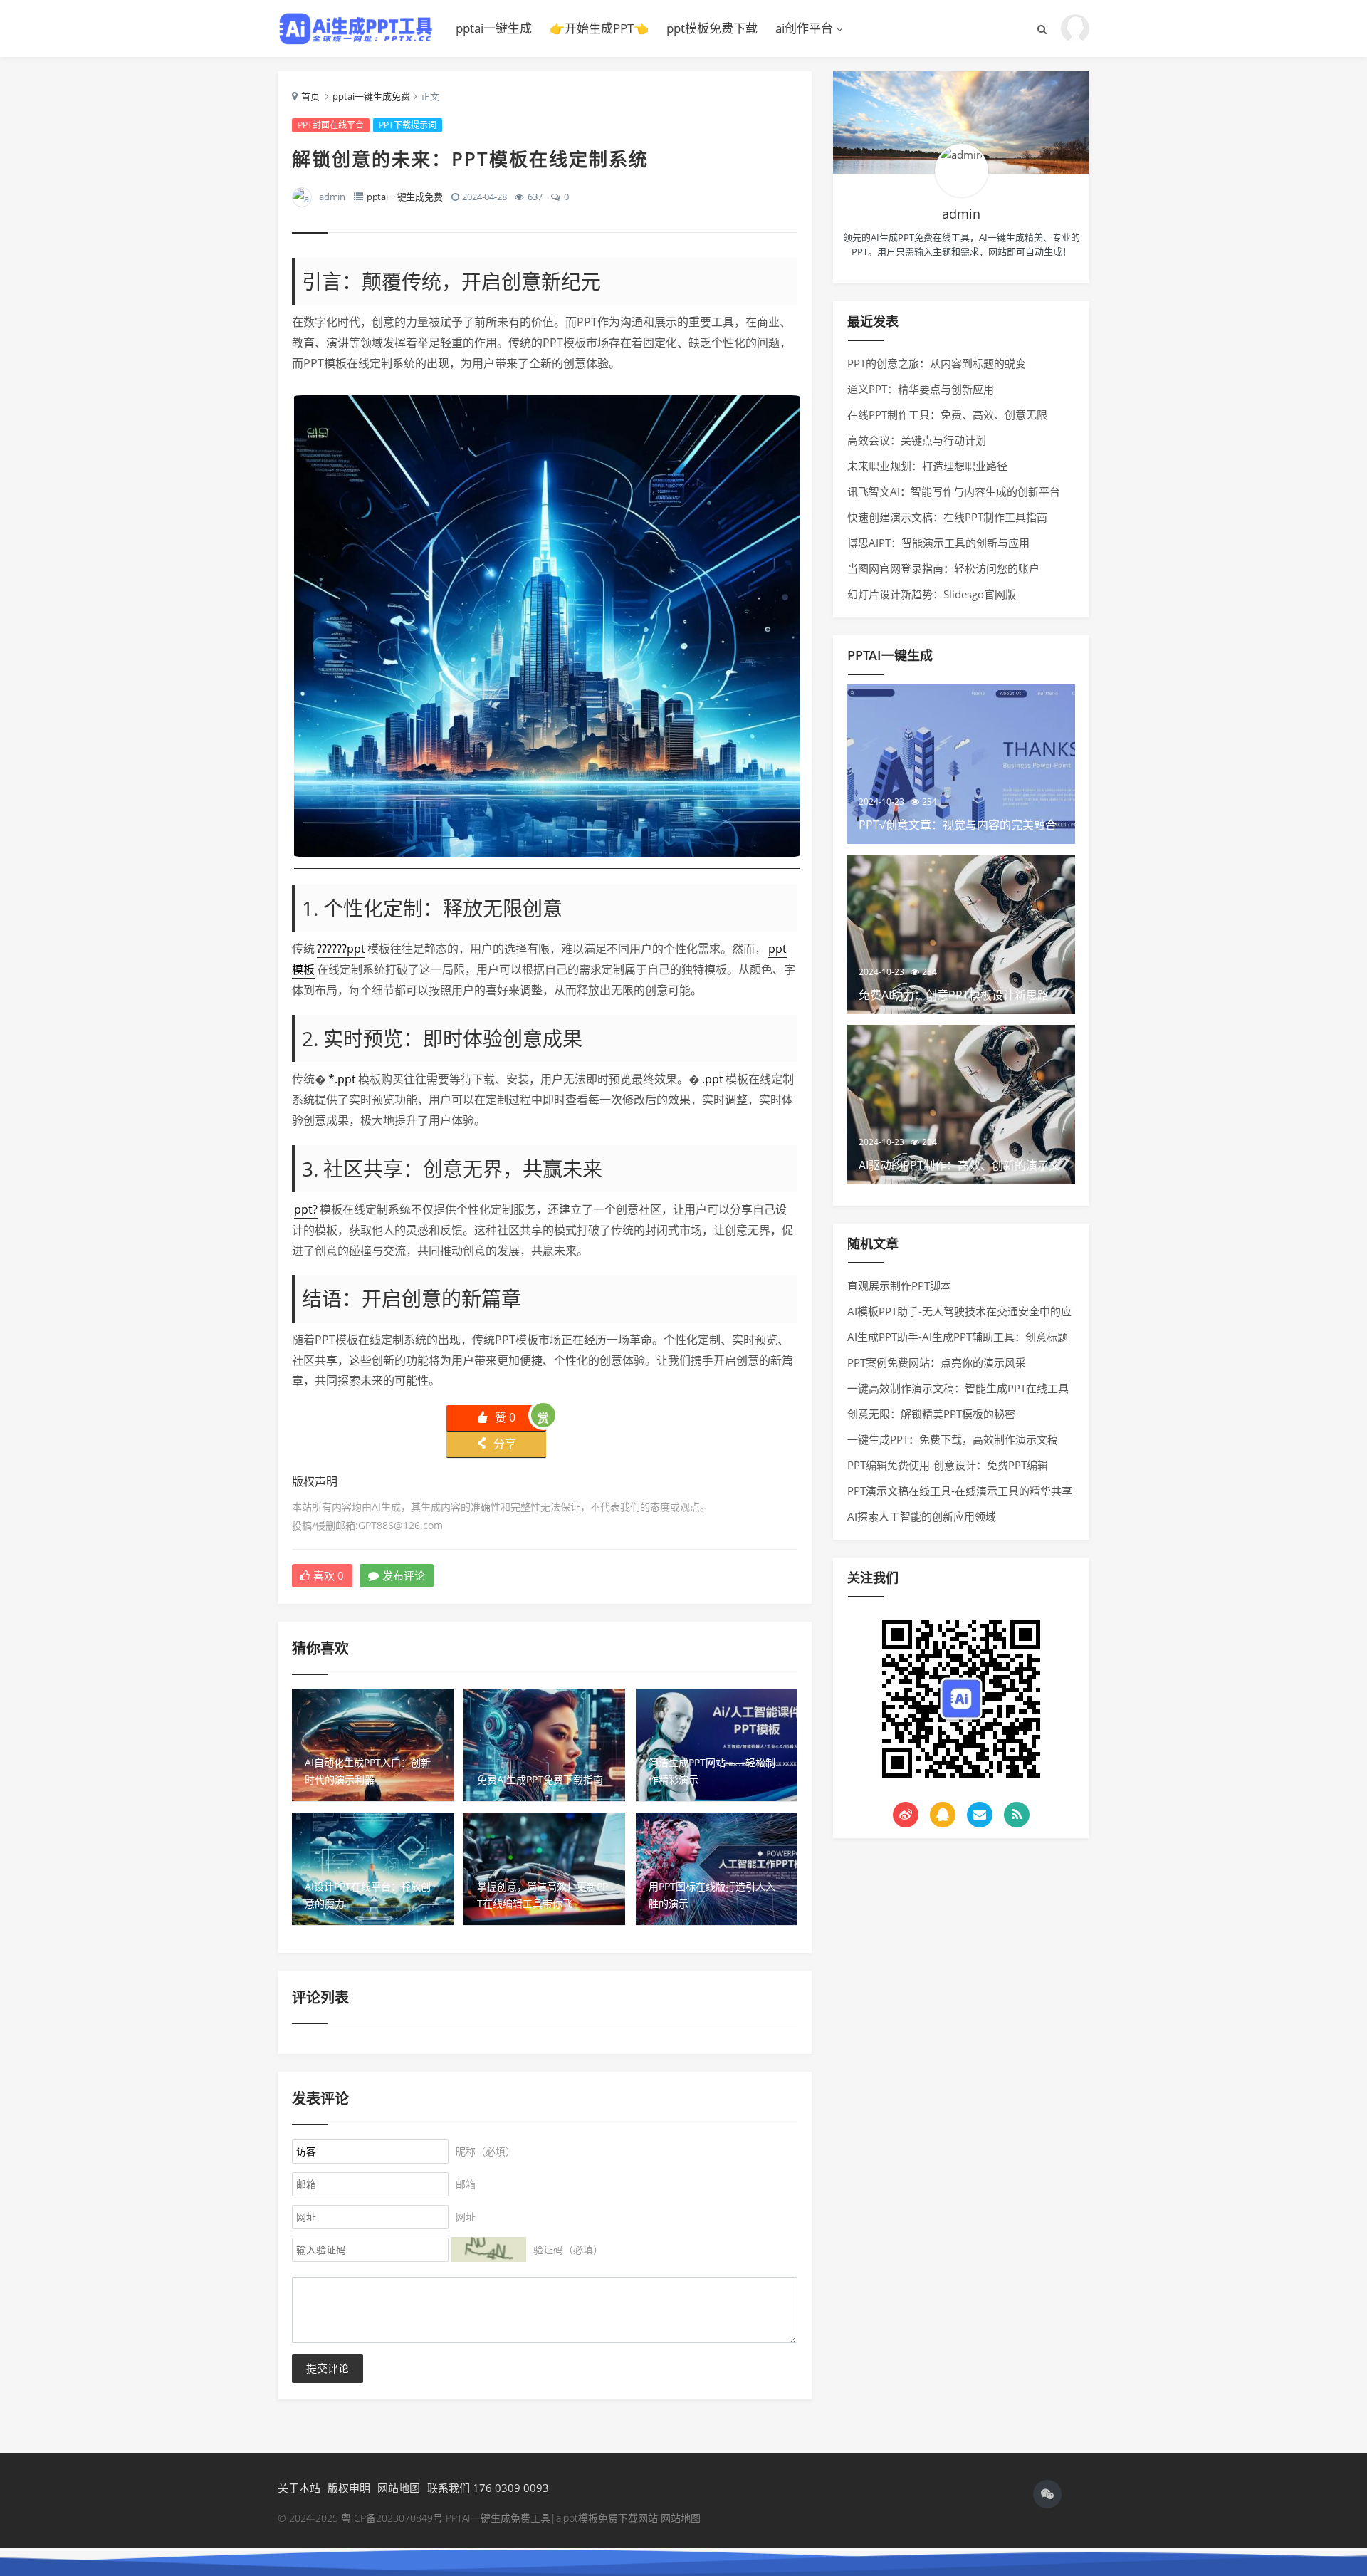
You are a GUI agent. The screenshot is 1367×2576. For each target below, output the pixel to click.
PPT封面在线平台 (331, 125)
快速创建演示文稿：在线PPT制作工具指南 (947, 517)
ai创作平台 (804, 28)
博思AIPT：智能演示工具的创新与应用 (938, 543)
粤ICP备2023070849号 (393, 2518)
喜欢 (329, 1575)
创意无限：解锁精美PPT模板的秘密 (931, 1414)
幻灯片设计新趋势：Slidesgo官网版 (932, 594)
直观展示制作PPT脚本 (899, 1286)
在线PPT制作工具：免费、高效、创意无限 (947, 414)
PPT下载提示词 (408, 125)
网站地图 (399, 2488)
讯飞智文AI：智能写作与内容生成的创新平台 (954, 491)
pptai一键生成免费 (371, 96)
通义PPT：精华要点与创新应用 (921, 389)
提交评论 (328, 2368)
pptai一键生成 (494, 28)
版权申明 (349, 2488)
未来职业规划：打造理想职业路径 (927, 466)
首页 (310, 96)
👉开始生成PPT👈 (599, 28)
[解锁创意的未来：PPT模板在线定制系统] (547, 860)
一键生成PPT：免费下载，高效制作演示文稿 (953, 1439)
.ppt (713, 1079)
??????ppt (341, 949)
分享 (496, 1444)
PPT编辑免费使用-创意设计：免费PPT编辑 (948, 1465)
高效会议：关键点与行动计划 (917, 440)
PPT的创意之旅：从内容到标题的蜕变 (937, 363)
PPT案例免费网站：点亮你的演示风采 (937, 1362)
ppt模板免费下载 (712, 28)
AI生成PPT (356, 28)
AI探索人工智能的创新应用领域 (922, 1516)
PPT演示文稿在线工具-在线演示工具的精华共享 (960, 1491)
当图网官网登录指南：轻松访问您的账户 (943, 568)
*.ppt (342, 1079)
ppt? (306, 1209)
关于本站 (299, 2488)
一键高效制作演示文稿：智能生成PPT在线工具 (958, 1388)
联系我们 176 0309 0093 (488, 2488)
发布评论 (404, 1575)
